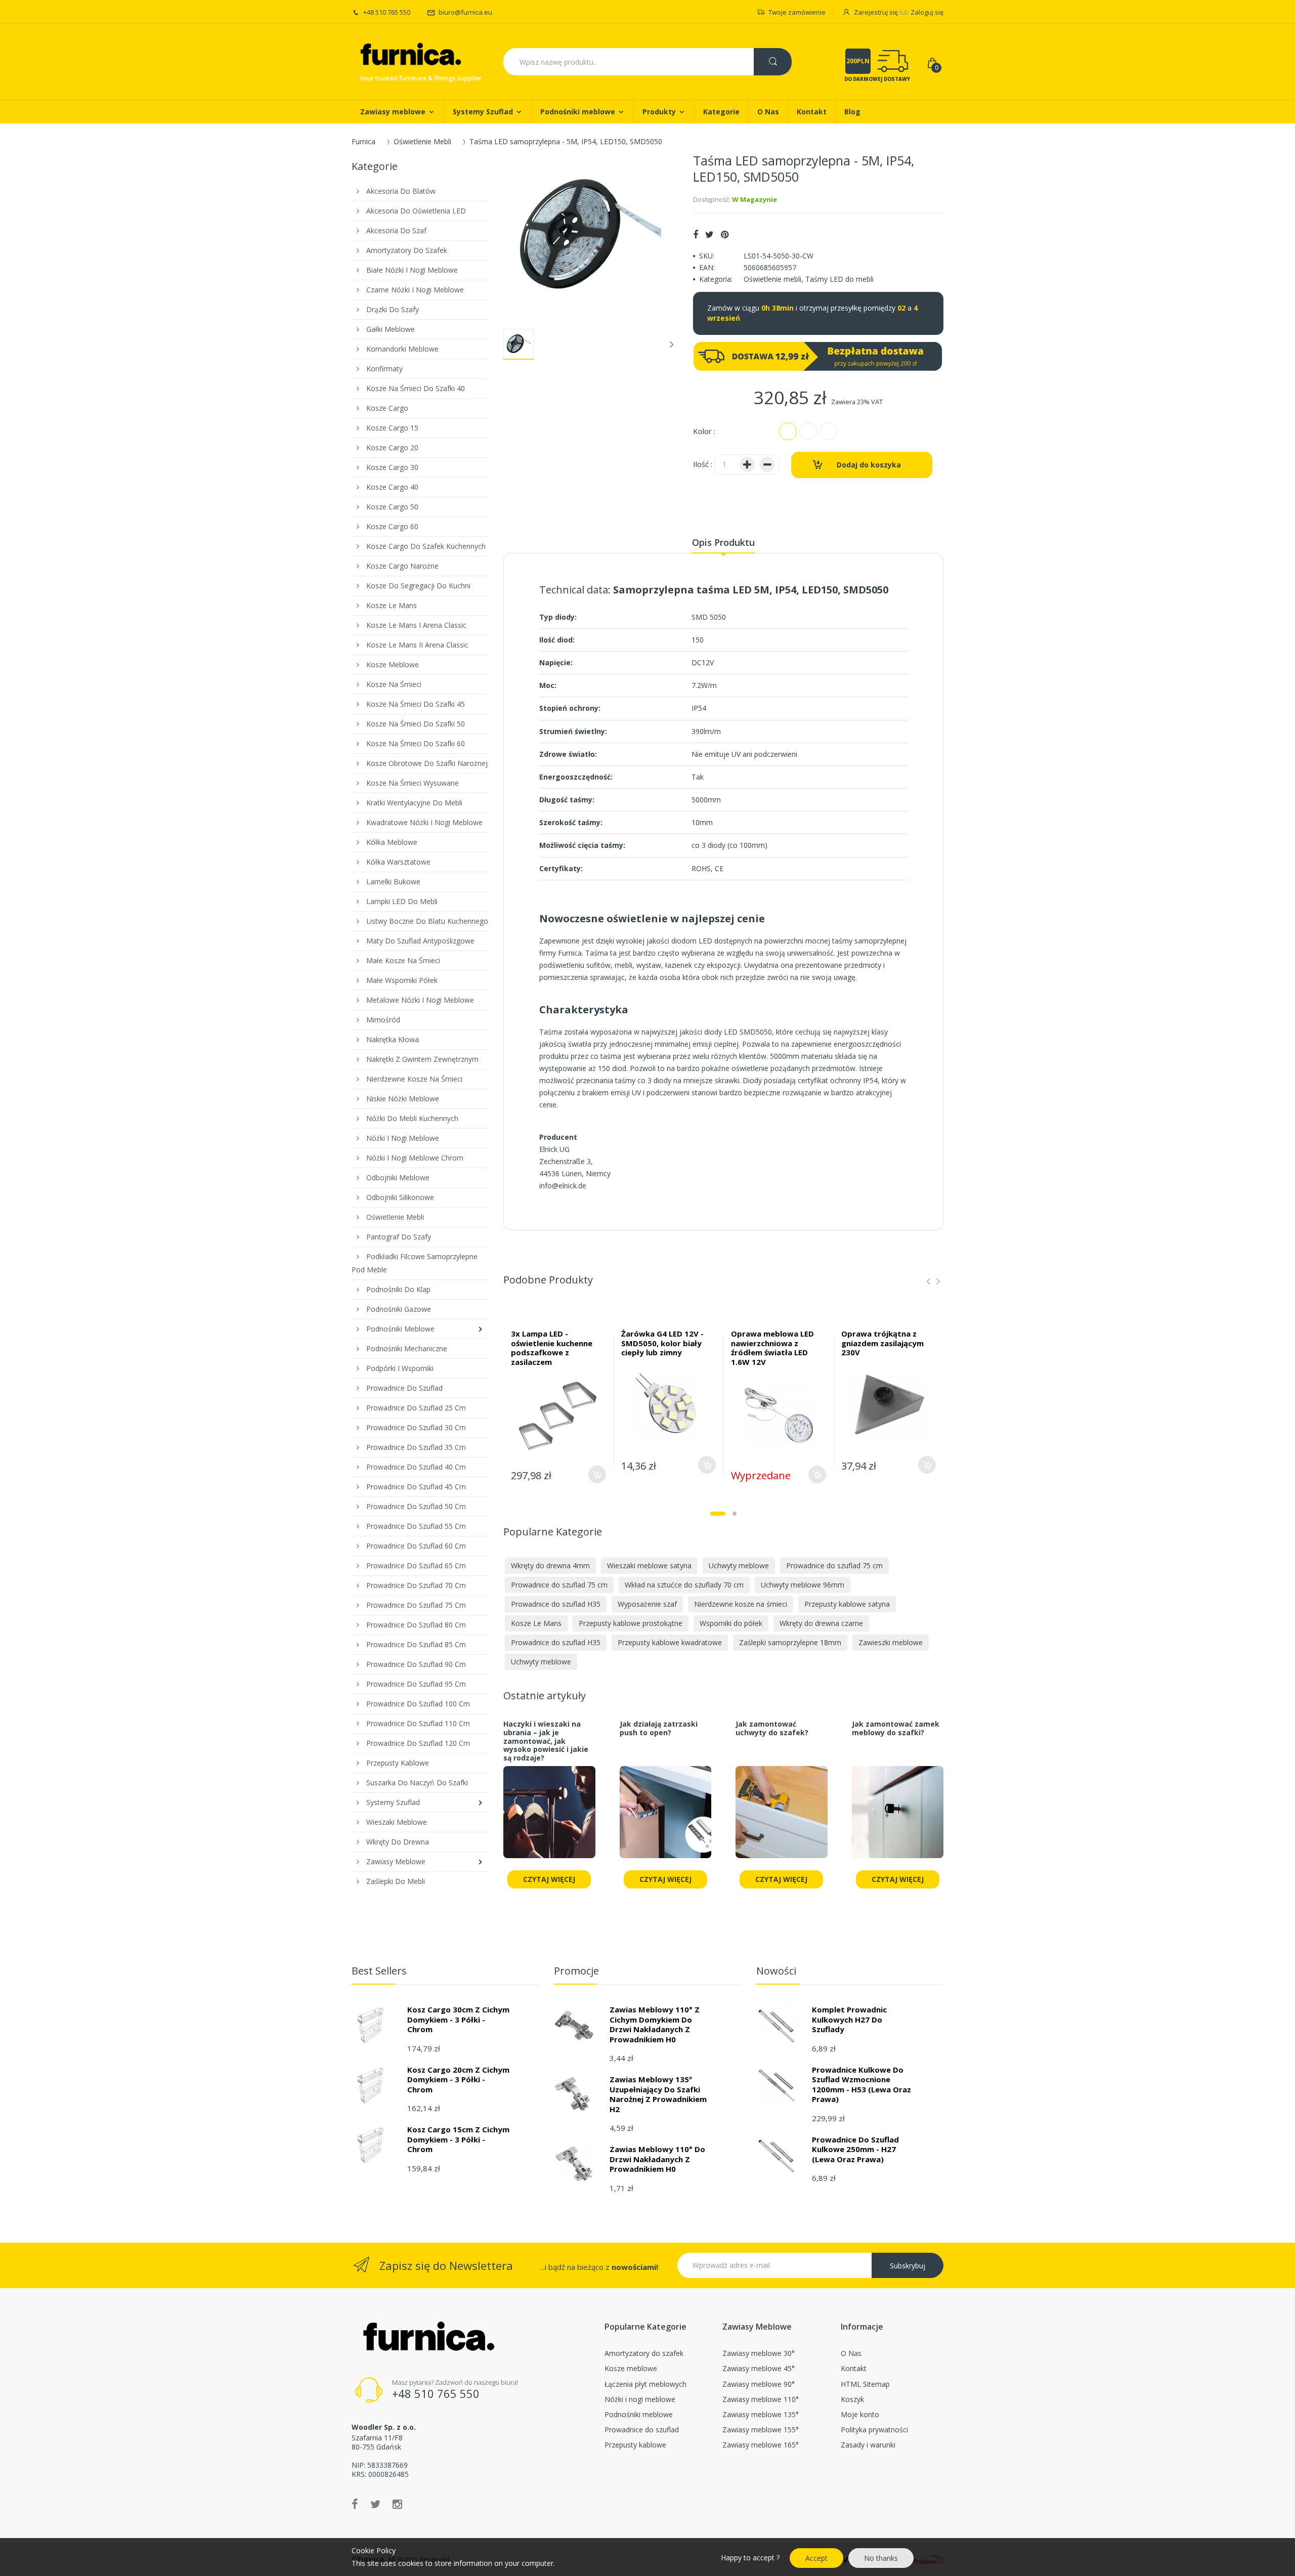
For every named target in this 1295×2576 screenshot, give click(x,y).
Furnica (363, 141)
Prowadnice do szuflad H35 (556, 1604)
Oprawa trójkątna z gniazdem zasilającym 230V (882, 1343)
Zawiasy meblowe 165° (761, 2445)
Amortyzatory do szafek (644, 2353)
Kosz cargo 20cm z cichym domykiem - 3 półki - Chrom (458, 2079)
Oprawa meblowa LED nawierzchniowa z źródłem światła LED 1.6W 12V (772, 1348)
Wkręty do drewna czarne (821, 1623)
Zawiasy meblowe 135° (761, 2414)
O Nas (851, 2353)
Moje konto (860, 2414)
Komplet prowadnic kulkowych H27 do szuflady (849, 2019)
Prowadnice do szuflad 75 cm (834, 1565)
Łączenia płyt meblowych (645, 2384)
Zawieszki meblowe (891, 1642)
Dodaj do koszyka (869, 465)
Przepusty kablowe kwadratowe (670, 1642)
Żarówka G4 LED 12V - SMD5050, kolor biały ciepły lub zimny (662, 1343)
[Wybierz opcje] (597, 1474)
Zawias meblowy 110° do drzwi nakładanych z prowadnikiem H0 (657, 2159)
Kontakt (854, 2368)
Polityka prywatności (874, 2430)
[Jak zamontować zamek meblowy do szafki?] (898, 1818)
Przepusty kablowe (635, 2445)
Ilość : (703, 464)
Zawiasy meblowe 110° (761, 2399)
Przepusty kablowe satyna (847, 1604)
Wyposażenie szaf (647, 1604)
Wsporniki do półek (731, 1623)
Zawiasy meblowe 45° (759, 2368)
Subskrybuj (908, 2266)
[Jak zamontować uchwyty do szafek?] (782, 1818)
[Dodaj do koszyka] (927, 1465)
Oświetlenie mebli (772, 279)
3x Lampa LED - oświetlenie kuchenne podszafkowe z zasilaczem (552, 1348)
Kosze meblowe (631, 2368)
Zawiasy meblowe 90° (759, 2384)
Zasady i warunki (868, 2445)
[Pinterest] (725, 234)
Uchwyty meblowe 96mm (803, 1585)
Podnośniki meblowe (639, 2414)
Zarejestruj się (876, 12)
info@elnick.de (563, 1186)
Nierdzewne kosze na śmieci (741, 1604)
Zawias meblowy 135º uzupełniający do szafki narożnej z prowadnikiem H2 (658, 2094)
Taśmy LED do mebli (839, 279)
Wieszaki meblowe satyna (649, 1565)
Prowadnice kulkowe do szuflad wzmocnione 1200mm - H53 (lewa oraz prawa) (861, 2085)
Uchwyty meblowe (739, 1565)
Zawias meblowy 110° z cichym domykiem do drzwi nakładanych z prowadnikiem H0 (655, 2024)
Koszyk (852, 2399)
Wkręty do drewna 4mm (550, 1565)
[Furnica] (410, 55)
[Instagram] (397, 2504)
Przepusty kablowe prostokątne (631, 1623)
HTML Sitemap (865, 2384)
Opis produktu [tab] (723, 542)
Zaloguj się (927, 12)
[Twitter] (709, 234)
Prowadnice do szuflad (642, 2430)
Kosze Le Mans (536, 1623)
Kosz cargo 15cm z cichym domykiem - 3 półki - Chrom (458, 2139)
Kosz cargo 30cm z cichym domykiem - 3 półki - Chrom (458, 2019)
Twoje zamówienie (797, 12)
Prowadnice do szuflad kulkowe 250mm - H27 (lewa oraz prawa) (855, 2149)
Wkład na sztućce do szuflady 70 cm (684, 1585)
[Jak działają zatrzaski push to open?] (666, 1818)
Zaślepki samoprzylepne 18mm (790, 1642)
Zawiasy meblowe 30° (759, 2353)
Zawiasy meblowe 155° (761, 2430)
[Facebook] (696, 234)
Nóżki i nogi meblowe (640, 2399)
